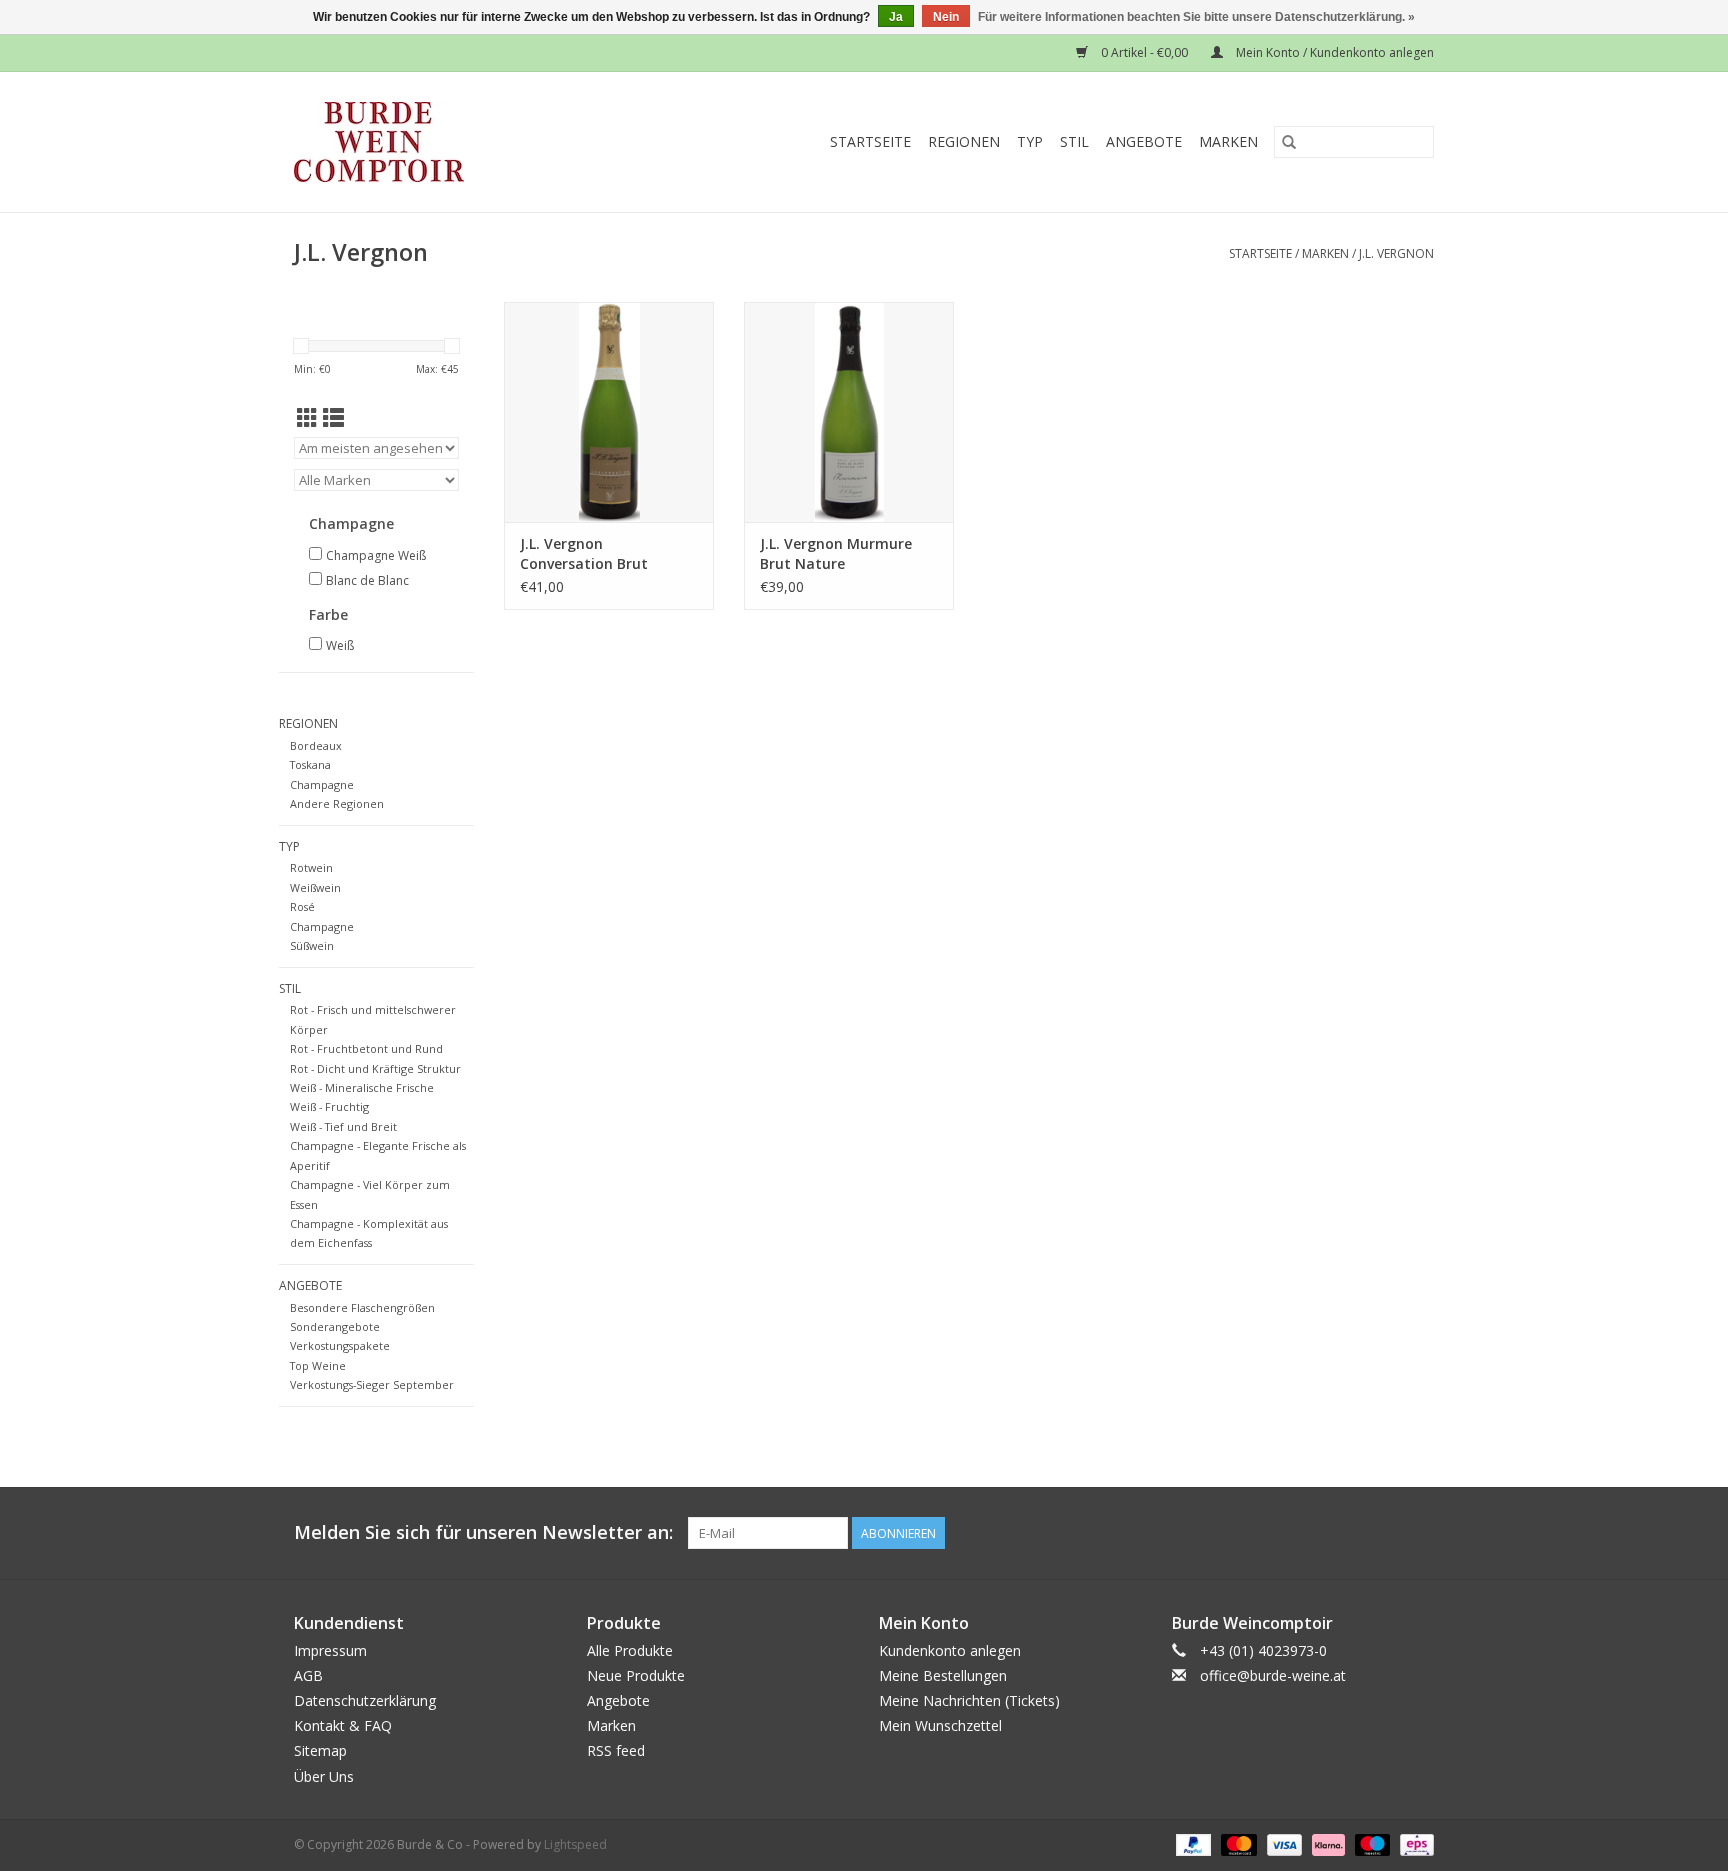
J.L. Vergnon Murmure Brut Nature (836, 553)
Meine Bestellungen (943, 1675)
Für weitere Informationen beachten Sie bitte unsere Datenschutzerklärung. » (1196, 17)
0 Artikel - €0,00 (1144, 52)
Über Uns (324, 1776)
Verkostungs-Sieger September (372, 1384)
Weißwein (315, 887)
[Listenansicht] (333, 418)
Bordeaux (316, 745)
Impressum (330, 1650)
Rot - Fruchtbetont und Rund (366, 1048)
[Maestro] (1370, 1843)
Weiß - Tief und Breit (343, 1126)
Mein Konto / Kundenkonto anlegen (1333, 52)
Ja (896, 17)
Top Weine (318, 1365)
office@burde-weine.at (1273, 1675)
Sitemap (320, 1750)
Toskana (310, 764)
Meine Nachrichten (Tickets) (969, 1700)
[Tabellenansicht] (307, 418)
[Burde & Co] (418, 142)
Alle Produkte (630, 1650)
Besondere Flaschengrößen (362, 1307)
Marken (1228, 141)
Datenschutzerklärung (365, 1700)
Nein (946, 17)
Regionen (964, 141)
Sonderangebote (335, 1326)
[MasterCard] (1236, 1843)
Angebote (1144, 141)
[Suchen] (1289, 142)
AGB (308, 1675)
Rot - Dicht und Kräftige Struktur (375, 1068)
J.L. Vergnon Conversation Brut (584, 553)
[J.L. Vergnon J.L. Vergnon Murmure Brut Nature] (849, 412)
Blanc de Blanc (367, 580)
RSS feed (616, 1750)
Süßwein (312, 945)
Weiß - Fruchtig (329, 1106)
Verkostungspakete (340, 1345)
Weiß (340, 645)
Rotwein (311, 867)
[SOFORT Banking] (1326, 1843)
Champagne (322, 784)
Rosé (302, 906)
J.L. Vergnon (1396, 253)
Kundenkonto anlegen (950, 1650)
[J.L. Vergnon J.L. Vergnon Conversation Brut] (609, 412)
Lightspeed (575, 1844)
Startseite (870, 141)
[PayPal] (1191, 1843)
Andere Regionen (337, 803)
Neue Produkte (636, 1675)
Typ (1030, 141)
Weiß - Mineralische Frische (362, 1087)
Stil (1074, 141)
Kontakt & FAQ (343, 1725)
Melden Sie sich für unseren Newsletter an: (483, 1532)
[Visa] (1282, 1843)
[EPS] (1413, 1843)
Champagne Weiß (376, 555)
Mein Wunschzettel (940, 1725)
